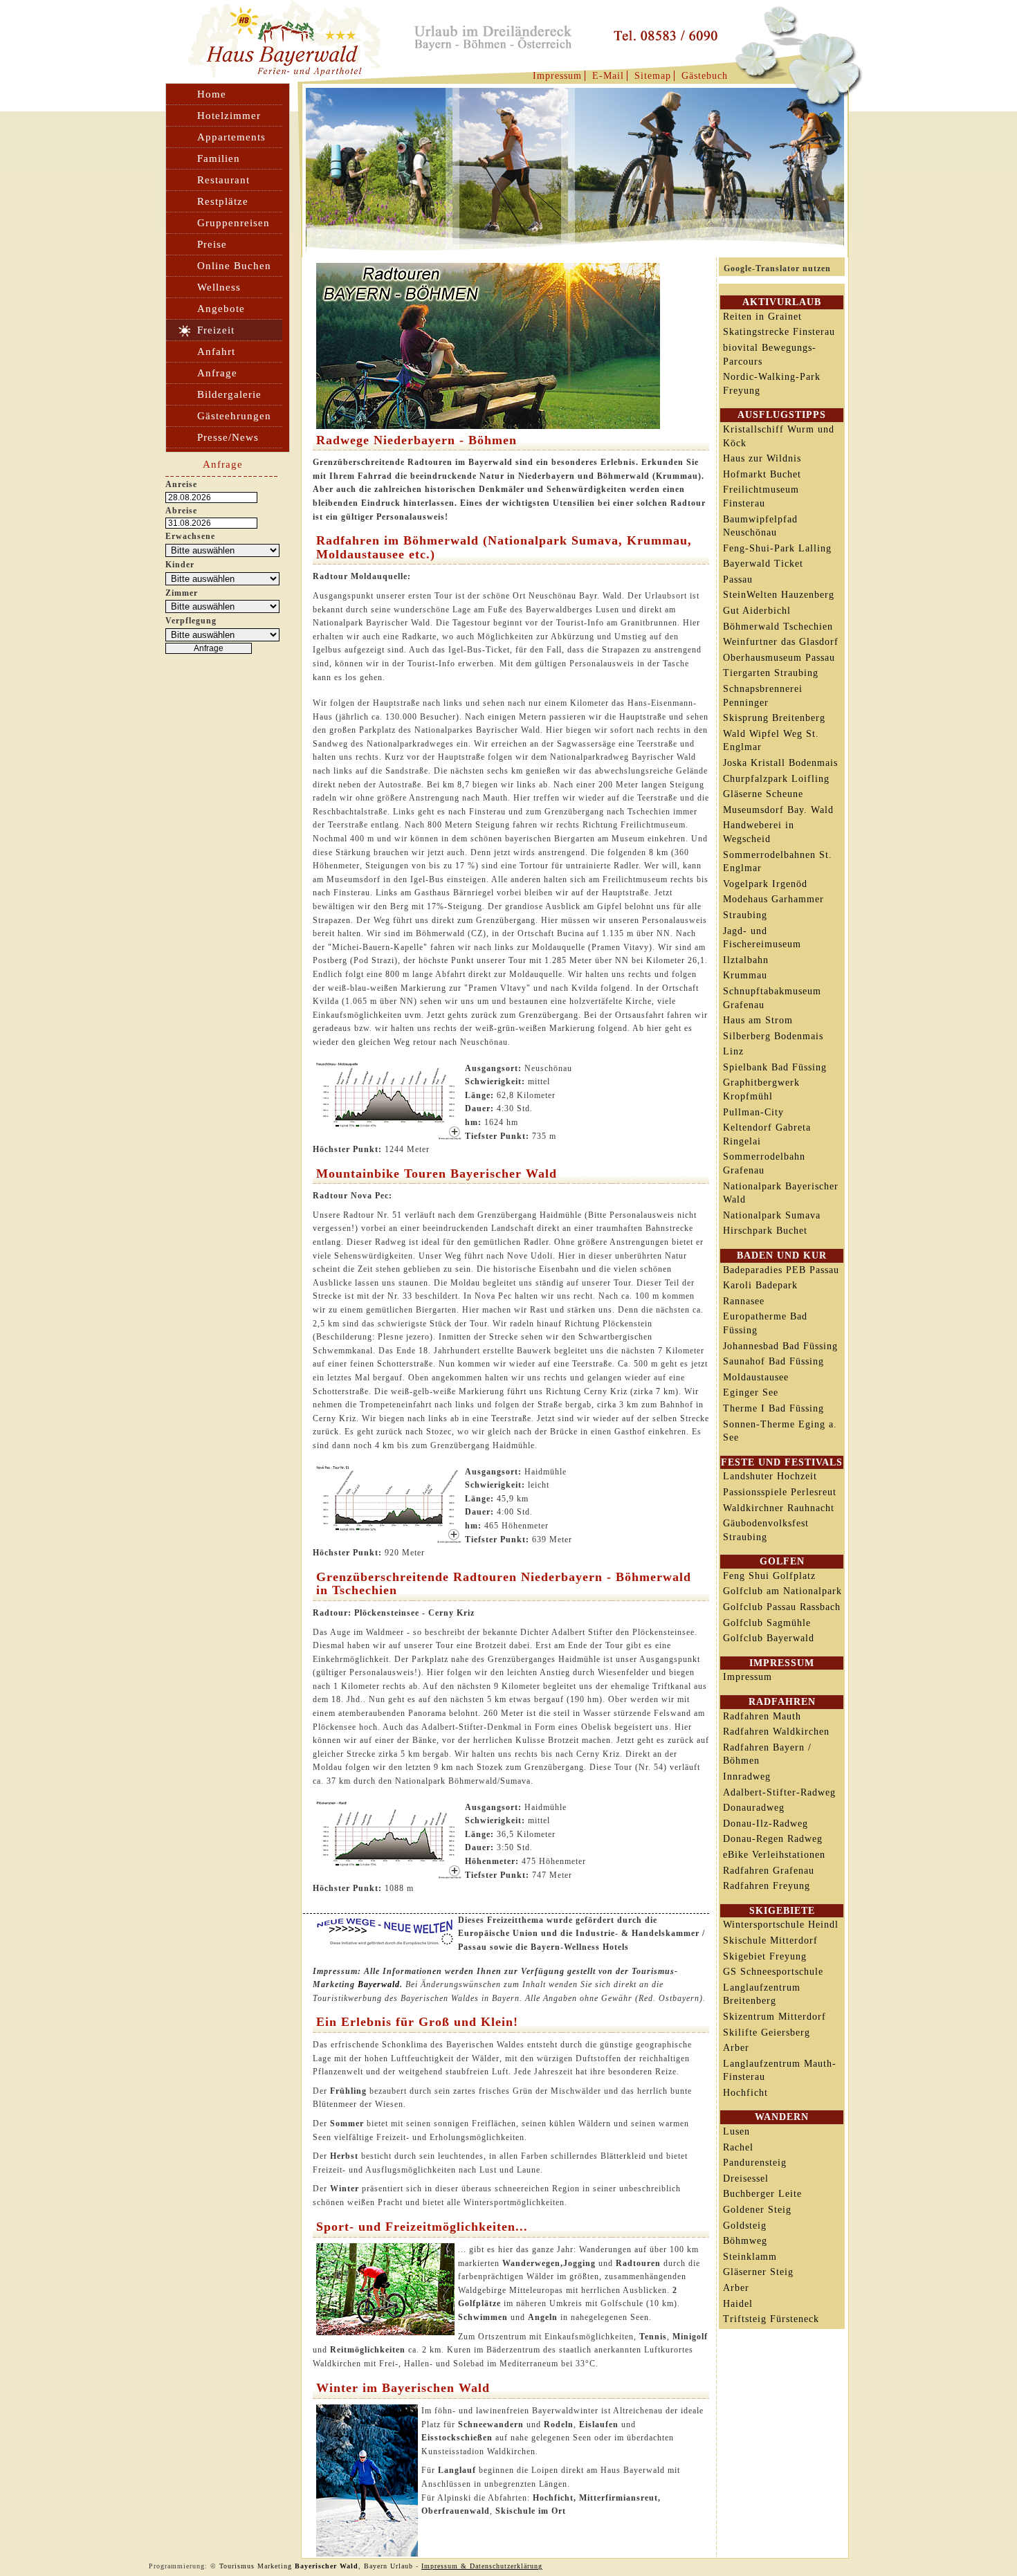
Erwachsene (190, 536)
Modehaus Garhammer (773, 899)
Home (212, 94)
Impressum (557, 76)
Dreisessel (746, 2178)
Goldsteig (745, 2226)
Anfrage (217, 373)
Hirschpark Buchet (765, 1231)
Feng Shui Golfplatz (769, 1576)
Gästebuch (705, 76)
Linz (733, 1051)
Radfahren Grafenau (769, 1871)
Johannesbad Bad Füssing (780, 1346)
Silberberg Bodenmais (773, 1036)
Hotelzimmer (229, 116)
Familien (219, 158)
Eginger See (751, 1392)
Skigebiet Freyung (765, 1956)
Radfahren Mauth (762, 1716)
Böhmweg (745, 2241)
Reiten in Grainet (762, 317)
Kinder (180, 565)
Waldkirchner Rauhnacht (779, 1508)
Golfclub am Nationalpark (782, 1591)
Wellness (219, 287)
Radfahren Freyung (767, 1886)
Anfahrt (216, 351)
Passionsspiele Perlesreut (780, 1492)
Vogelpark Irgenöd (765, 884)
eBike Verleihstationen (774, 1855)
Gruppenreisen (233, 223)
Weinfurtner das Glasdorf (781, 642)
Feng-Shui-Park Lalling (777, 548)
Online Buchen (234, 266)
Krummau (745, 975)
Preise (212, 244)
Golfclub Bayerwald (769, 1638)
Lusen (736, 2131)
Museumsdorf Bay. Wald (778, 810)
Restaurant (223, 180)
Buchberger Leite (762, 2194)
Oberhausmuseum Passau (779, 658)
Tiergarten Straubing (771, 673)
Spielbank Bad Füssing (775, 1067)
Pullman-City (753, 1112)
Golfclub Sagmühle (767, 1623)
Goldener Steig (757, 2210)
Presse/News (228, 437)
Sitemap (653, 76)
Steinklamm (750, 2257)
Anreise (181, 484)
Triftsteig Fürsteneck (771, 2319)
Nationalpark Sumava (772, 1215)
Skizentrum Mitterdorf (775, 2017)
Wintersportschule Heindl (781, 1925)
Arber (736, 2048)
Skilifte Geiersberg (767, 2033)
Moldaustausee (756, 1377)
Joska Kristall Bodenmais (780, 763)
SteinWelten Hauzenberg (779, 595)
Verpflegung (191, 621)
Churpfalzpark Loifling (776, 779)
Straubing (745, 915)
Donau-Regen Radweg (773, 1839)
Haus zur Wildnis (762, 458)
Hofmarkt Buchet (762, 474)
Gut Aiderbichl (757, 611)
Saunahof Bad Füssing (773, 1361)
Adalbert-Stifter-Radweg (779, 1792)
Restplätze (223, 201)
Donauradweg (754, 1808)
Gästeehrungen (234, 416)
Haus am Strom (758, 1020)
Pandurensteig (755, 2163)
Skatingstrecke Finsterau (779, 332)
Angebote (221, 309)
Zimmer (182, 593)
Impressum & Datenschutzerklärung (482, 2566)
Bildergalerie (229, 394)
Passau (738, 579)
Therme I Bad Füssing (773, 1408)
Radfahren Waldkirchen (776, 1732)
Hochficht (745, 2093)
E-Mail (608, 76)
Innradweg (747, 1776)
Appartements (231, 137)
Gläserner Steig (758, 2272)
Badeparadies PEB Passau (781, 1270)
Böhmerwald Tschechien (778, 627)
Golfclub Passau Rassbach (782, 1607)
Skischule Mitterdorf (770, 1940)
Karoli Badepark (760, 1285)
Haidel (738, 2304)
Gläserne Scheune (763, 794)
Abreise (181, 511)
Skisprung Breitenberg (774, 718)
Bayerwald (379, 1984)
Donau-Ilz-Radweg (766, 1824)
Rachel (738, 2147)
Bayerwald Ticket (763, 564)
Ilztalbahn (746, 960)
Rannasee (744, 1301)
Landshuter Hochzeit (770, 1476)
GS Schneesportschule (773, 1972)
